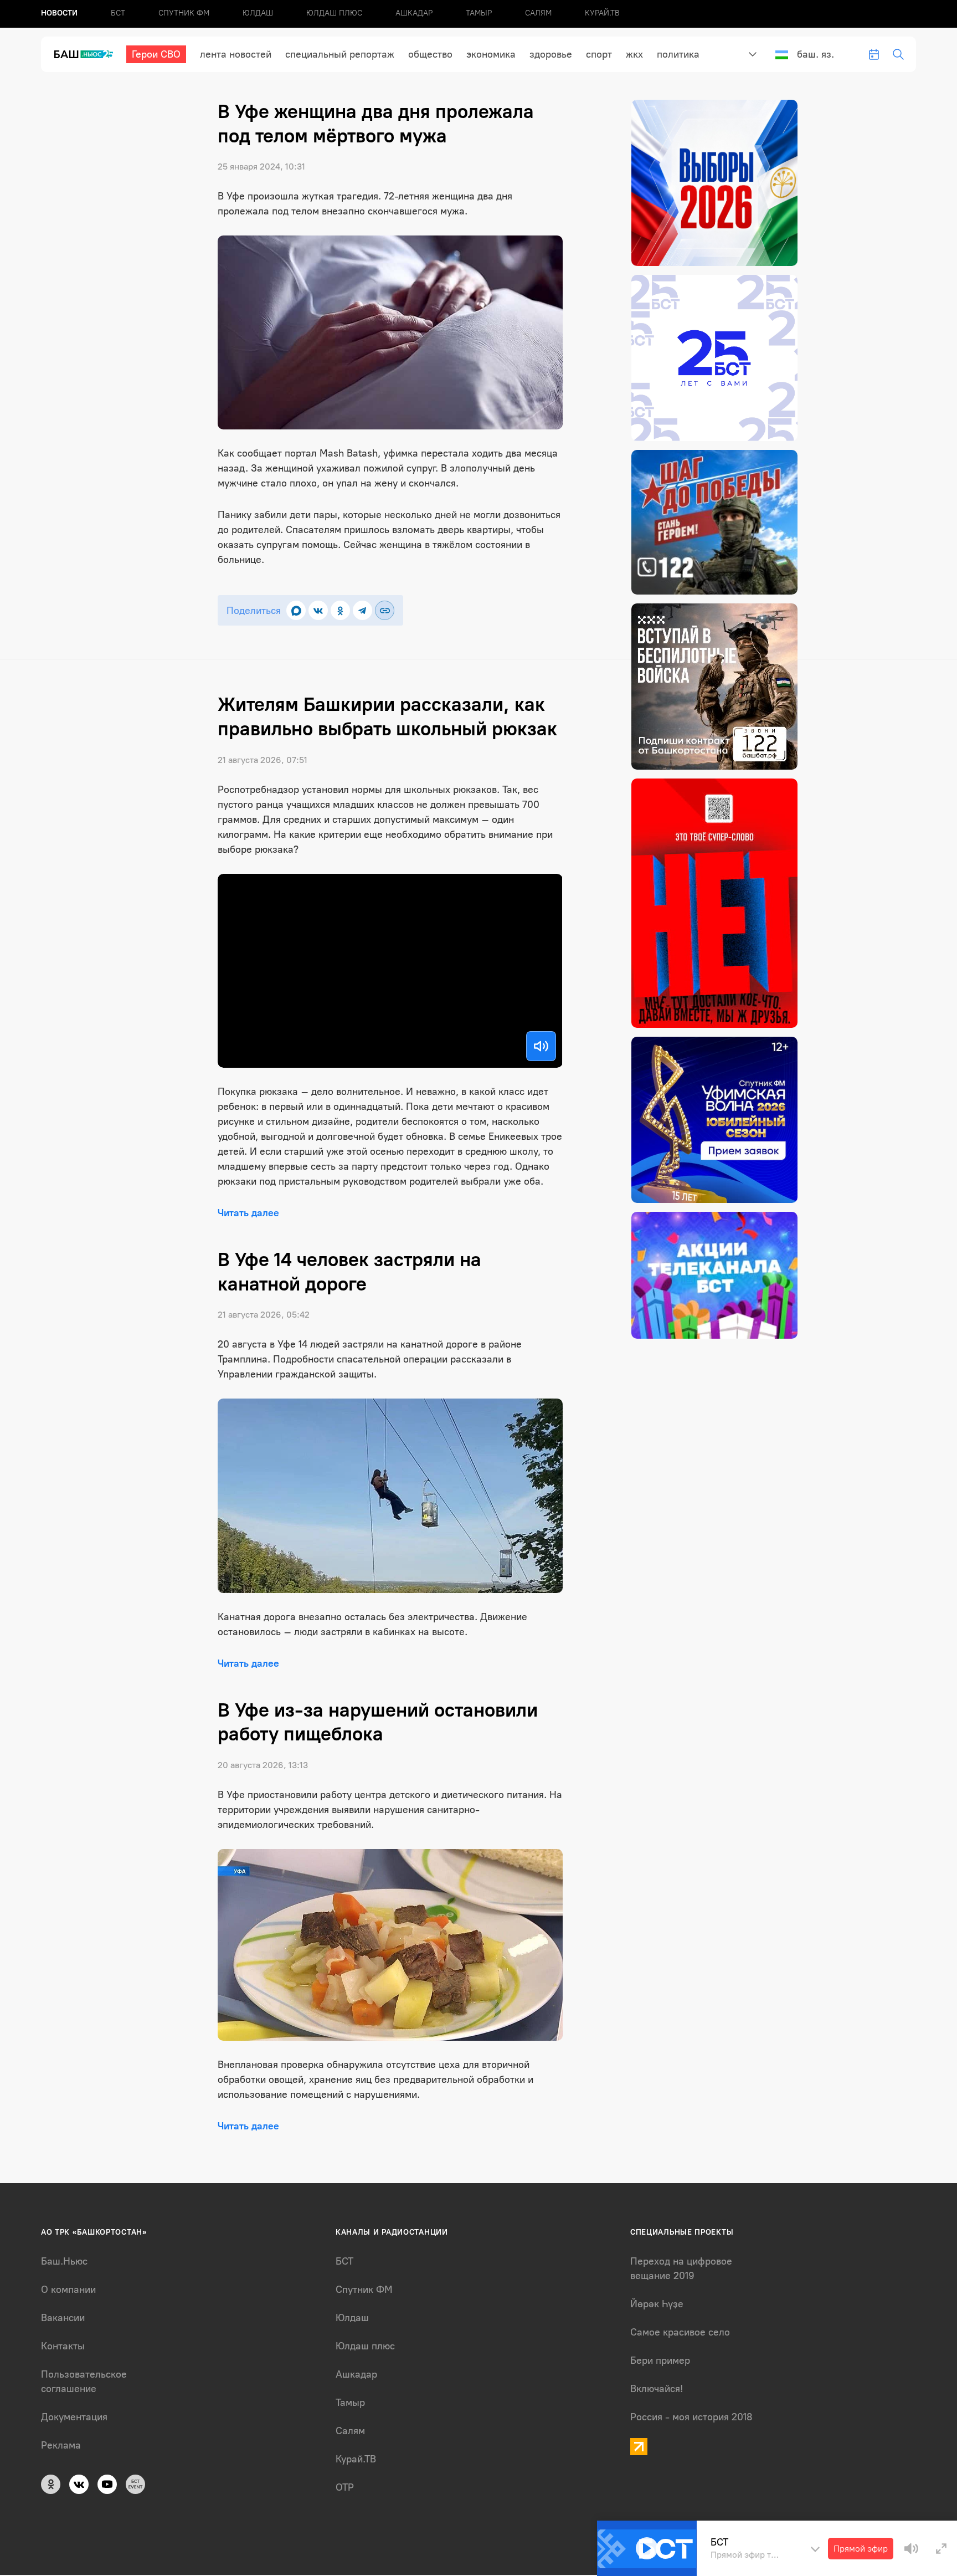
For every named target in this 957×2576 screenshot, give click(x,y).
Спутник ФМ (184, 13)
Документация (74, 2417)
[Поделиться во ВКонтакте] (318, 610)
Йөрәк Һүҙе (657, 2304)
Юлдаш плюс (334, 13)
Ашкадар (414, 13)
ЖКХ (634, 54)
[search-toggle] (898, 54)
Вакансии (63, 2318)
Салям (538, 13)
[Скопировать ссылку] (385, 610)
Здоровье (551, 54)
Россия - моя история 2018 (691, 2417)
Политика (678, 54)
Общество (430, 54)
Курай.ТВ (602, 13)
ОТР (345, 2487)
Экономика (491, 54)
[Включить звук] (541, 1046)
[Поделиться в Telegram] (362, 610)
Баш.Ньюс (64, 2261)
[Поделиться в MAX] (296, 610)
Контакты (63, 2346)
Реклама (61, 2445)
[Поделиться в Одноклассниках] (340, 610)
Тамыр (479, 13)
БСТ (118, 13)
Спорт (599, 54)
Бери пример (660, 2360)
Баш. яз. (815, 54)
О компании (68, 2290)
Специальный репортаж (340, 54)
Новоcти (59, 13)
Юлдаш (258, 13)
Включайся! (657, 2389)
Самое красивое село (680, 2332)
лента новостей (236, 54)
